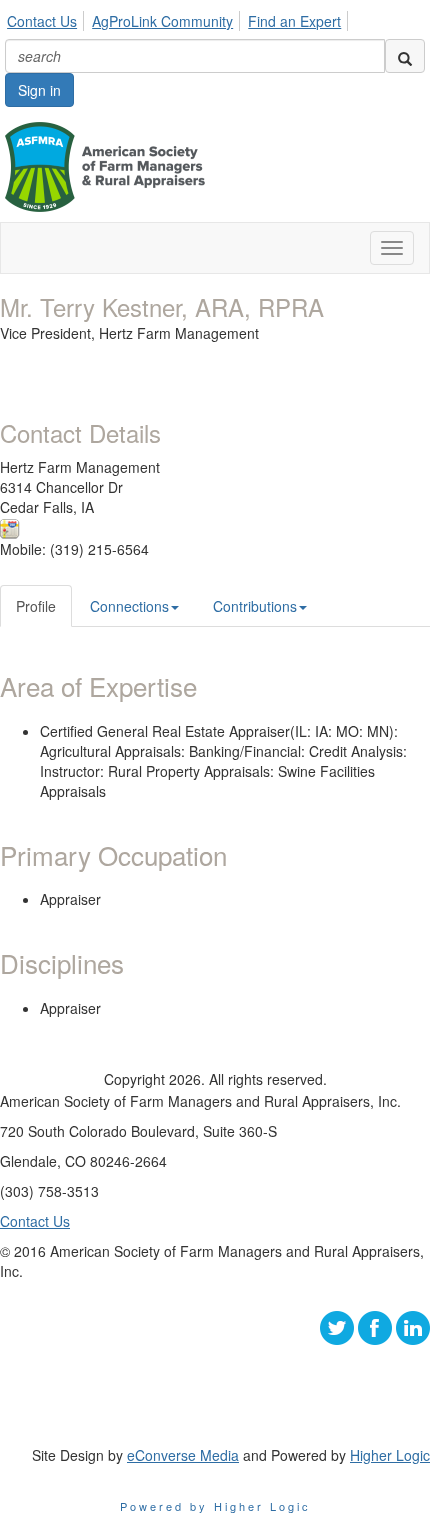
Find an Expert (294, 21)
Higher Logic (390, 1455)
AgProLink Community (162, 21)
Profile (36, 606)
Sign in (39, 90)
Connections (129, 606)
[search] (405, 56)
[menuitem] (47, 18)
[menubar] (179, 18)
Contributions (255, 606)
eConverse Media (183, 1455)
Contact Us (42, 21)
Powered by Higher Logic (215, 1506)
